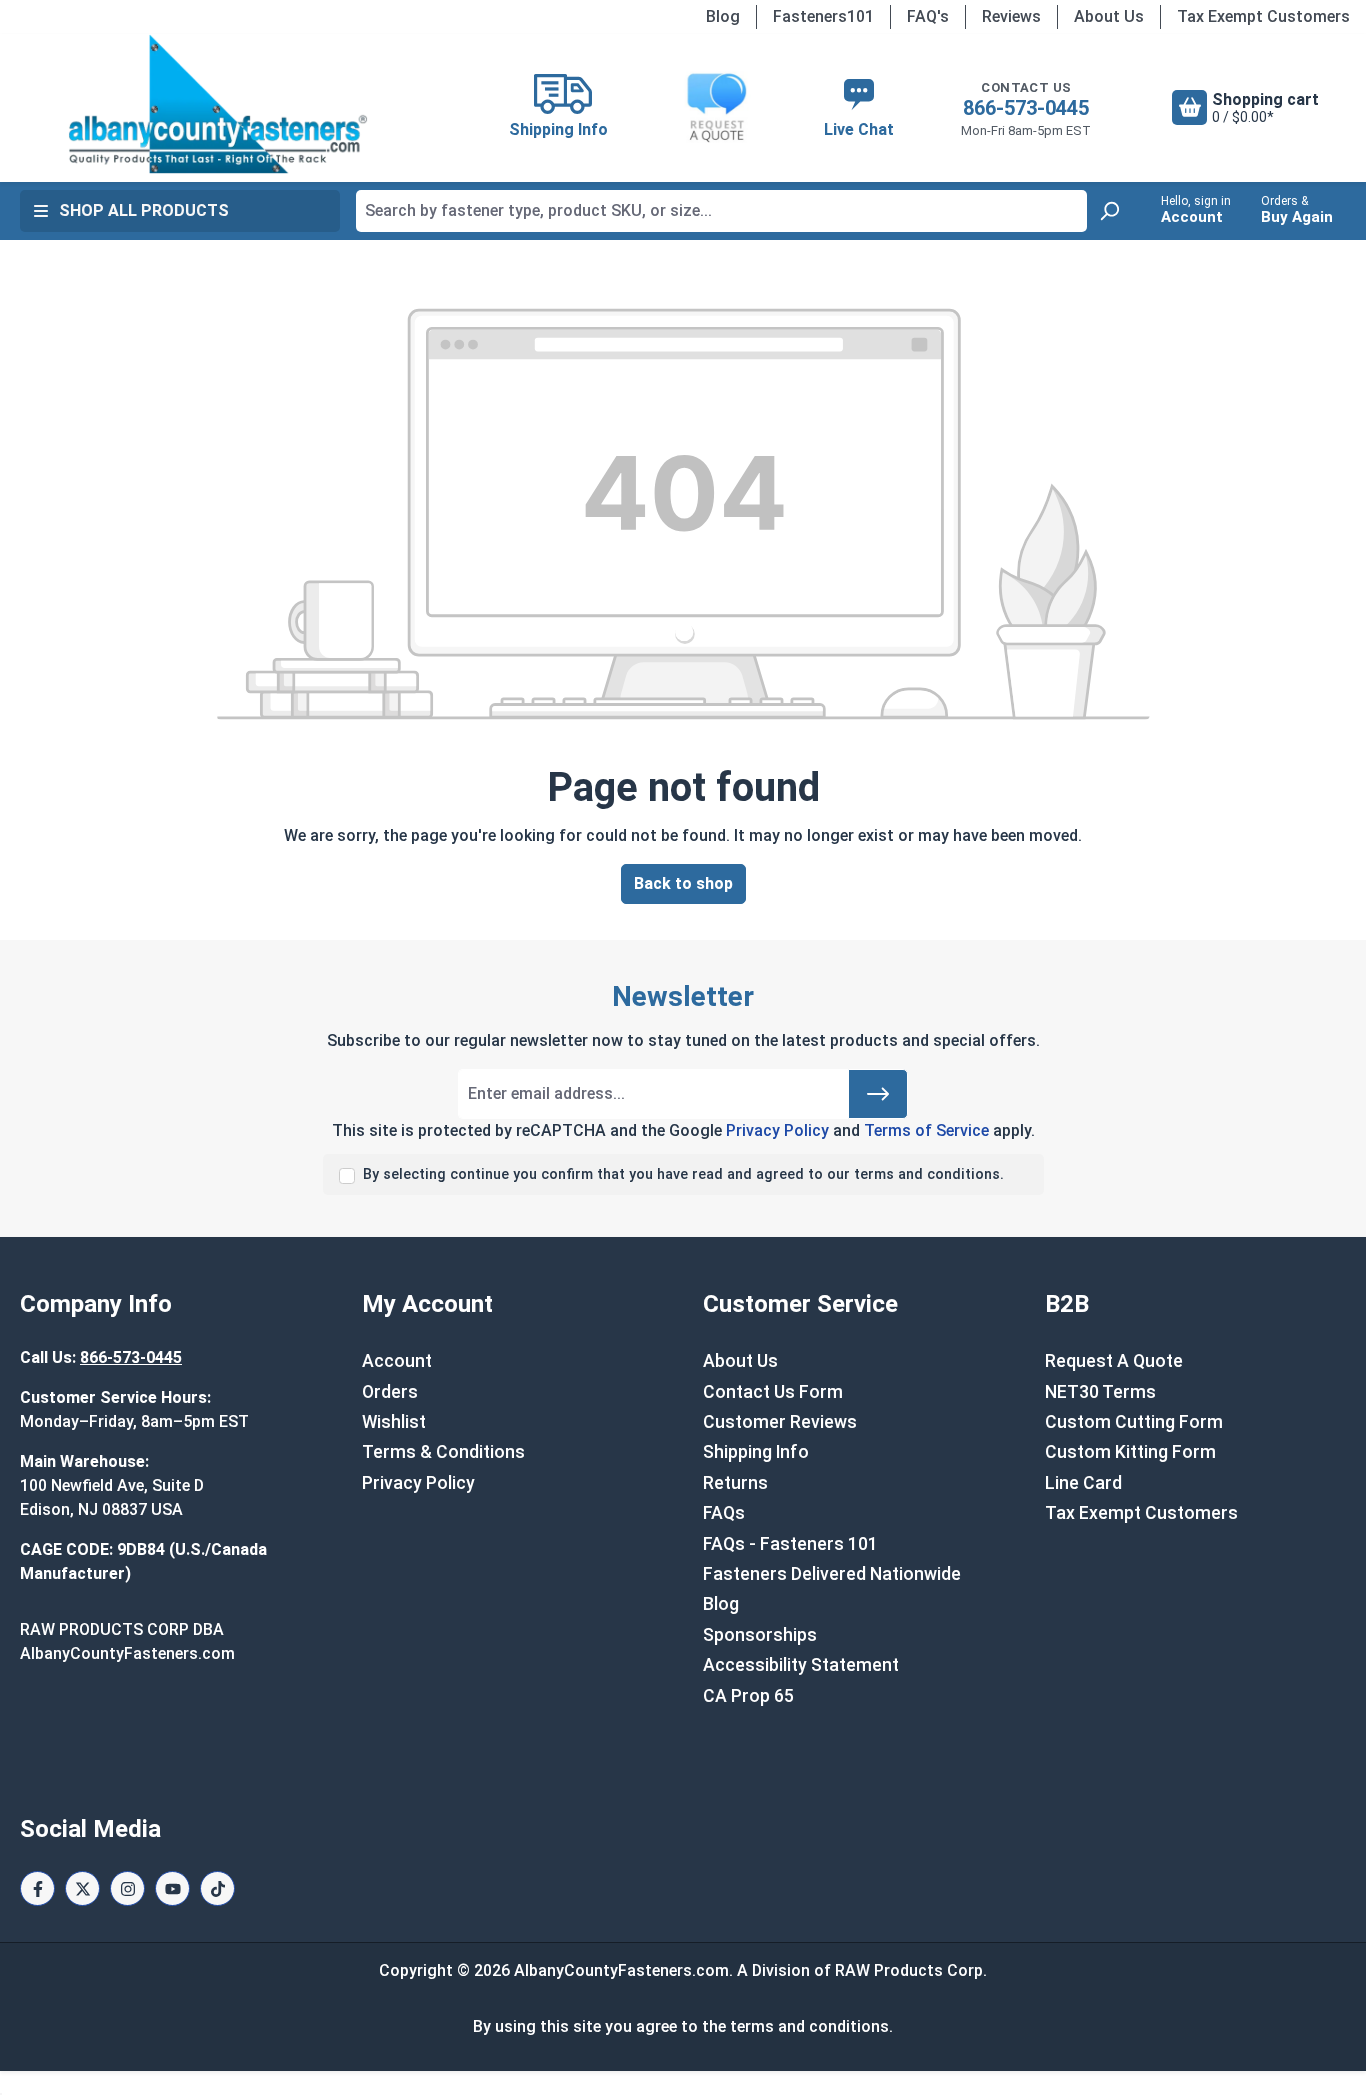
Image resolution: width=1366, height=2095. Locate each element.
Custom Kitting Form (1130, 1452)
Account (397, 1361)
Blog (723, 16)
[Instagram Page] (127, 1888)
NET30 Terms (1100, 1392)
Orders (390, 1392)
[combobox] (721, 211)
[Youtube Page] (172, 1888)
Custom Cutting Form (1134, 1422)
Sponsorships (760, 1635)
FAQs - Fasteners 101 (790, 1544)
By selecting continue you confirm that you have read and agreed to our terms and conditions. (683, 1174)
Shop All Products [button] (144, 210)
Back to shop (683, 883)
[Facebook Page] (37, 1888)
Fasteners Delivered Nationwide (832, 1574)
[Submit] (878, 1094)
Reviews (1011, 16)
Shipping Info (756, 1452)
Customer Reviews (780, 1422)
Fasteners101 (823, 16)
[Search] (1109, 211)
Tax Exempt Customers (1263, 16)
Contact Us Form (773, 1392)
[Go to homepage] (217, 104)
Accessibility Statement (801, 1665)
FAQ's (928, 16)
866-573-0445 (1026, 108)
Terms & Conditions (443, 1452)
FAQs (724, 1513)
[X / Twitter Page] (82, 1888)
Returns (735, 1483)
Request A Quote (1114, 1361)
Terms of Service (926, 1130)
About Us (1109, 16)
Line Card (1083, 1483)
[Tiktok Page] (217, 1888)
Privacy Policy (777, 1130)
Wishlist (394, 1422)
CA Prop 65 (748, 1696)
